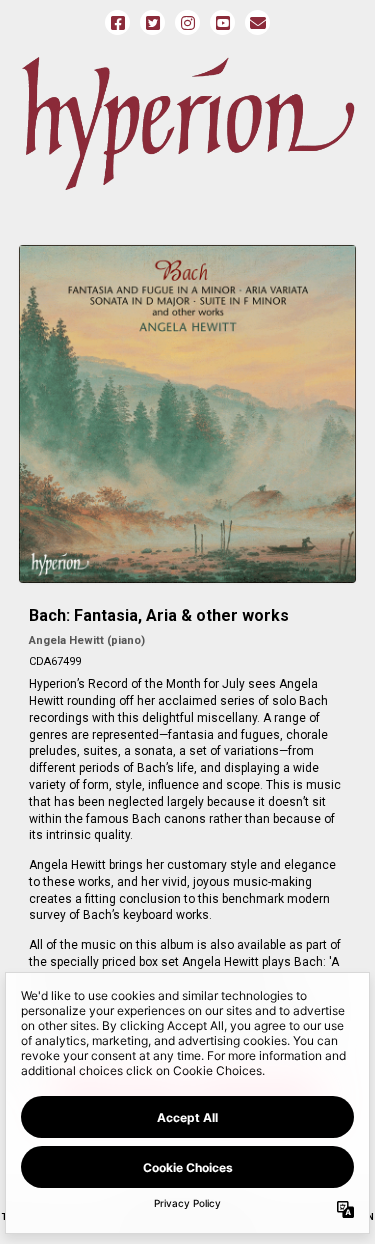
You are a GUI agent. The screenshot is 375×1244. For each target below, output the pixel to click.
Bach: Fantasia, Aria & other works (159, 615)
